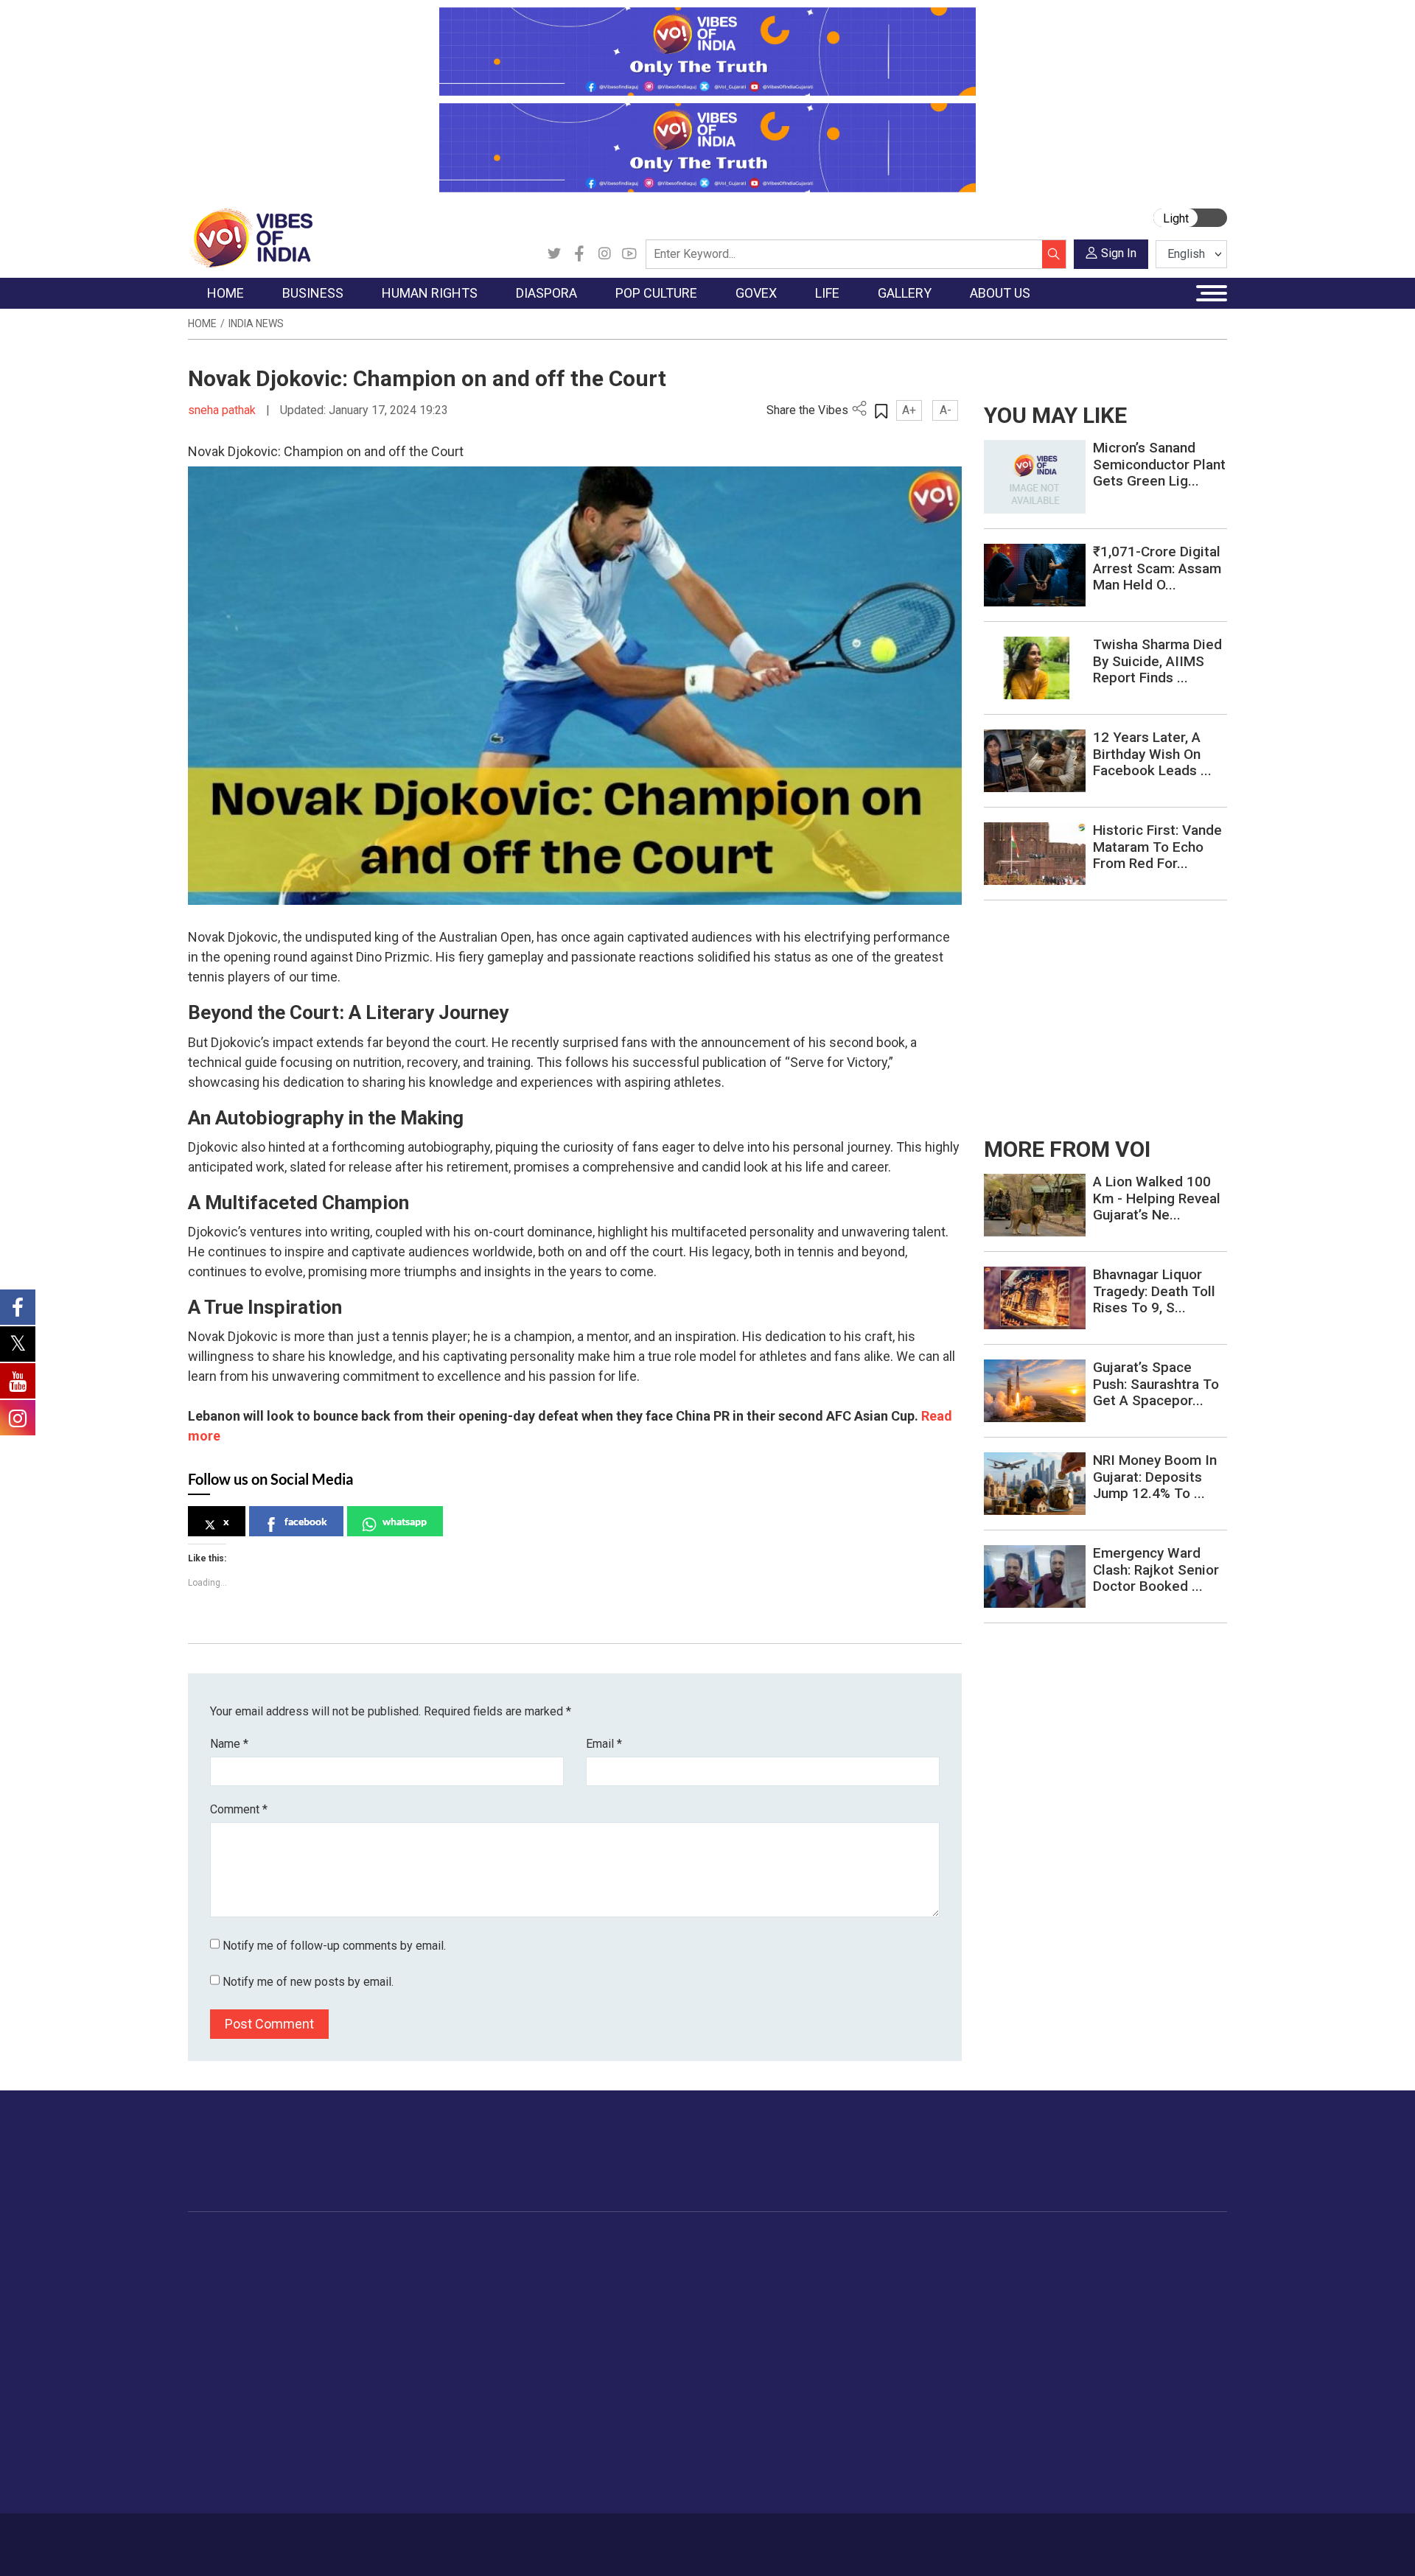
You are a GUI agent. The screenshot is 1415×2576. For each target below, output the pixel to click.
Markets (328, 2316)
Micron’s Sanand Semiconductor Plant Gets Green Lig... (1159, 465)
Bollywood (596, 2261)
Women (897, 2279)
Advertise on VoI (1107, 2261)
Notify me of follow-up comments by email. (334, 1946)
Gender (896, 2297)
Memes (999, 2334)
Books (587, 2316)
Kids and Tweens (920, 2426)
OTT (581, 2297)
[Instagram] (604, 254)
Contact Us (371, 2537)
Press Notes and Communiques (1144, 2279)
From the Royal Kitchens (803, 2279)
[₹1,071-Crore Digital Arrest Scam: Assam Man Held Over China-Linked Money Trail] (1035, 574)
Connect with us (1141, 2166)
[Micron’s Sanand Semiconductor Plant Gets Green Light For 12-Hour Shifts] (1035, 476)
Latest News (233, 2279)
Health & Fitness (918, 2408)
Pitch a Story (1097, 2316)
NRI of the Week (515, 2297)
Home (202, 323)
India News (256, 323)
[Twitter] (554, 254)
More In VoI (1081, 2243)
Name (229, 1744)
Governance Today (682, 2261)
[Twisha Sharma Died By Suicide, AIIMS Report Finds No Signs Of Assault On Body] (1035, 667)
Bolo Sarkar (665, 2297)
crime (217, 2334)
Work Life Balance (922, 2390)
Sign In (1119, 253)
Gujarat (220, 2316)
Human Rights (423, 2243)
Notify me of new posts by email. (308, 1982)
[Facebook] (579, 254)
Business (318, 2243)
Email (604, 1744)
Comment (239, 1809)
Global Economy (348, 2297)
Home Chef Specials (792, 2261)
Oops (1079, 2334)
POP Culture (588, 2243)
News (416, 2261)
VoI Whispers (669, 2279)
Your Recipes (774, 2297)
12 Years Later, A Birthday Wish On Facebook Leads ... (1152, 754)
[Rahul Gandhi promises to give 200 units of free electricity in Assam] (1035, 1204)
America (494, 2261)
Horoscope (906, 2261)
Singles (896, 2371)
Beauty (895, 2463)
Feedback (437, 2537)
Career (250, 2537)
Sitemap (580, 2537)
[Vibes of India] (250, 237)
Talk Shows (1009, 2279)
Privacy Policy (510, 2537)
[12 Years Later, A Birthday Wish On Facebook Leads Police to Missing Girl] (1035, 760)
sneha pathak (223, 410)
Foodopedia (758, 2243)
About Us (306, 2537)
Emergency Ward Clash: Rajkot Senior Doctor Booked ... (1156, 1570)
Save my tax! (340, 2334)
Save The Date (1016, 2261)
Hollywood (597, 2279)
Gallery (984, 2243)
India (320, 2261)
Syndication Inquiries (1115, 2353)
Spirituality (903, 2482)
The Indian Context (248, 2297)
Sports (895, 2445)
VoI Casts (1005, 2316)
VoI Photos (1009, 2353)
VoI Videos (1008, 2297)
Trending (223, 2261)
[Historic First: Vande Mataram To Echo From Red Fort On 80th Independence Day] (1035, 853)
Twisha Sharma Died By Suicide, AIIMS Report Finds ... (1157, 661)
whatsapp (405, 1521)
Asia (485, 2279)
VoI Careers (1095, 2371)
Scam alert (1093, 2297)
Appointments (671, 2316)
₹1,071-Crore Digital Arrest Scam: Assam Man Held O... (1157, 568)
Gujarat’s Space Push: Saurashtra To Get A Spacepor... (1156, 1384)
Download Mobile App (1142, 2545)
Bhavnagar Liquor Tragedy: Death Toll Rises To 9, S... (1154, 1291)
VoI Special (230, 2353)
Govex (638, 2243)
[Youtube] (629, 254)
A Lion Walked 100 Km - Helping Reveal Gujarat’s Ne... (1157, 1198)
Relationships (911, 2316)
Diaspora (482, 2243)
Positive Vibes (237, 2371)
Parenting (901, 2334)
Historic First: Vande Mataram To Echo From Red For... (1157, 847)
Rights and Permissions (1124, 2390)
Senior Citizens (915, 2353)
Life (874, 2243)
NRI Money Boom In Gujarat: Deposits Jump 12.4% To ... (1155, 1477)
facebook (306, 1521)
